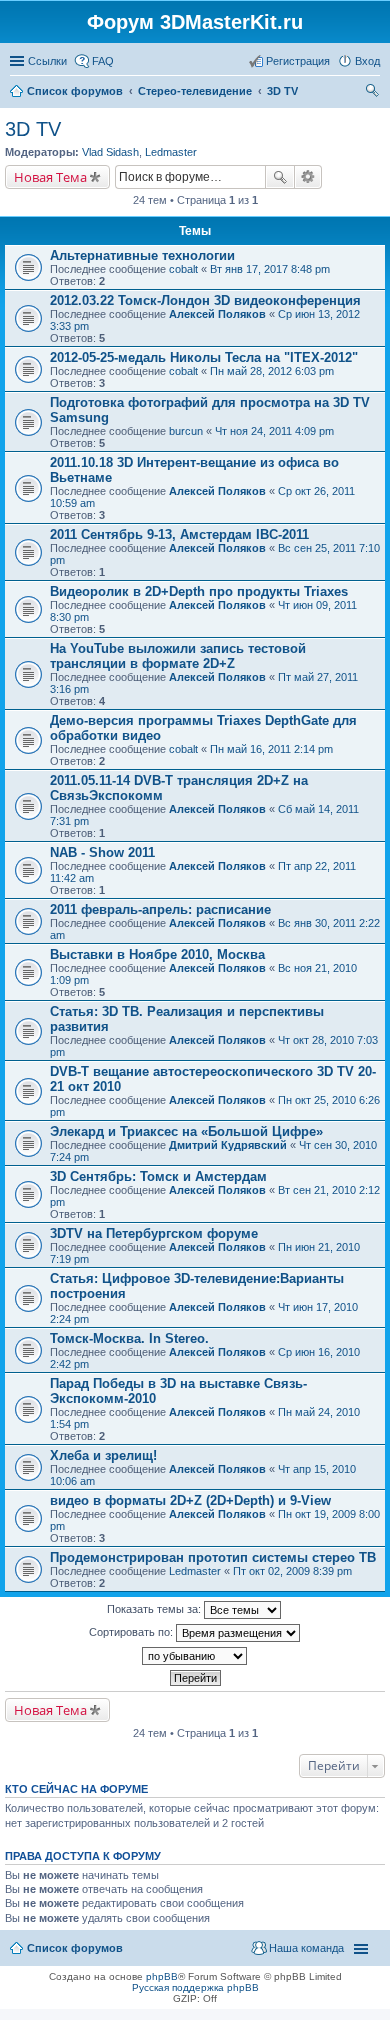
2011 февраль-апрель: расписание (160, 909)
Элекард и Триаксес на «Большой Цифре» (186, 1131)
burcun (186, 431)
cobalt (183, 269)
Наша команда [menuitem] (306, 1948)
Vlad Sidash (110, 152)
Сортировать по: (132, 1632)
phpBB (162, 1976)
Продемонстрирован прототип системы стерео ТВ (213, 1557)
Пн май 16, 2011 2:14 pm (271, 749)
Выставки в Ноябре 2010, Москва (157, 954)
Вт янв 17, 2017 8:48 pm (270, 269)
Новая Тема (50, 177)
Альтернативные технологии (142, 255)
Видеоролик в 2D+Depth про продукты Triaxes (199, 591)
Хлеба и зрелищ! (103, 1455)
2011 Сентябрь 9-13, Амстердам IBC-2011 (179, 534)
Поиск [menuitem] (374, 93)
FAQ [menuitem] (103, 61)
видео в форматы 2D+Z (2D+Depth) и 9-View (190, 1500)
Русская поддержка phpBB (195, 1987)
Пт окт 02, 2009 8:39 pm (292, 1571)
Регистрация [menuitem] (298, 61)
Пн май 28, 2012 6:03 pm (272, 371)
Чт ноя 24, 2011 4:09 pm (274, 431)
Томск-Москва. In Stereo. (129, 1338)
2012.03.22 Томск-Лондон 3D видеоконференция (205, 300)
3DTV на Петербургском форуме (154, 1233)
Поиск (280, 177)
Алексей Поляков (217, 314)
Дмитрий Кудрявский (228, 1145)
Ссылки (47, 61)
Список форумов (75, 1948)
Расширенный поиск (308, 177)
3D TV (33, 129)
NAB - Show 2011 (102, 852)
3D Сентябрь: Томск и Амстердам (158, 1176)
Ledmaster (171, 152)
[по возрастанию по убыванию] (195, 1656)
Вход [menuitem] (367, 61)
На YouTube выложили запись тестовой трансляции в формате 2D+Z (178, 656)
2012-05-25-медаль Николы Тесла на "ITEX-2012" (204, 357)
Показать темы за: (155, 1609)
